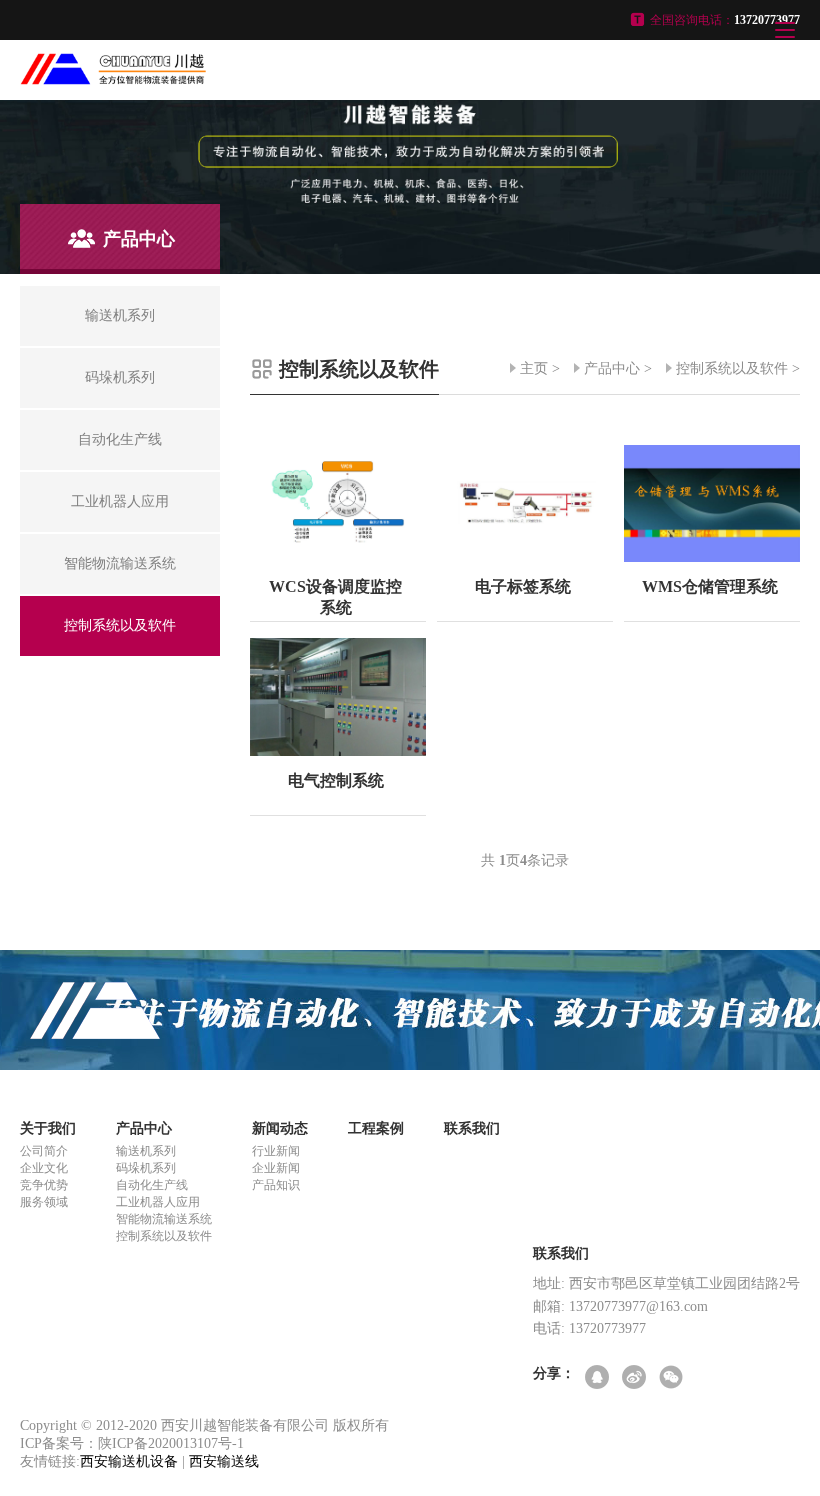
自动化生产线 (152, 1185)
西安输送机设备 (129, 1461)
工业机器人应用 (158, 1202)
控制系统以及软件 (732, 368)
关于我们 (48, 1128)
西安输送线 (224, 1461)
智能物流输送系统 (164, 1219)
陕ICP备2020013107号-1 (171, 1443)
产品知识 (276, 1185)
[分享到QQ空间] (598, 1378)
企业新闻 (276, 1168)
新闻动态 (280, 1128)
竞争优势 (44, 1185)
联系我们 (472, 1128)
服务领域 (44, 1202)
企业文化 (44, 1168)
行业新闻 (276, 1151)
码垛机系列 (146, 1168)
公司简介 (44, 1151)
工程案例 (376, 1128)
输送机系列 (146, 1151)
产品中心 (612, 368)
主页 (534, 368)
